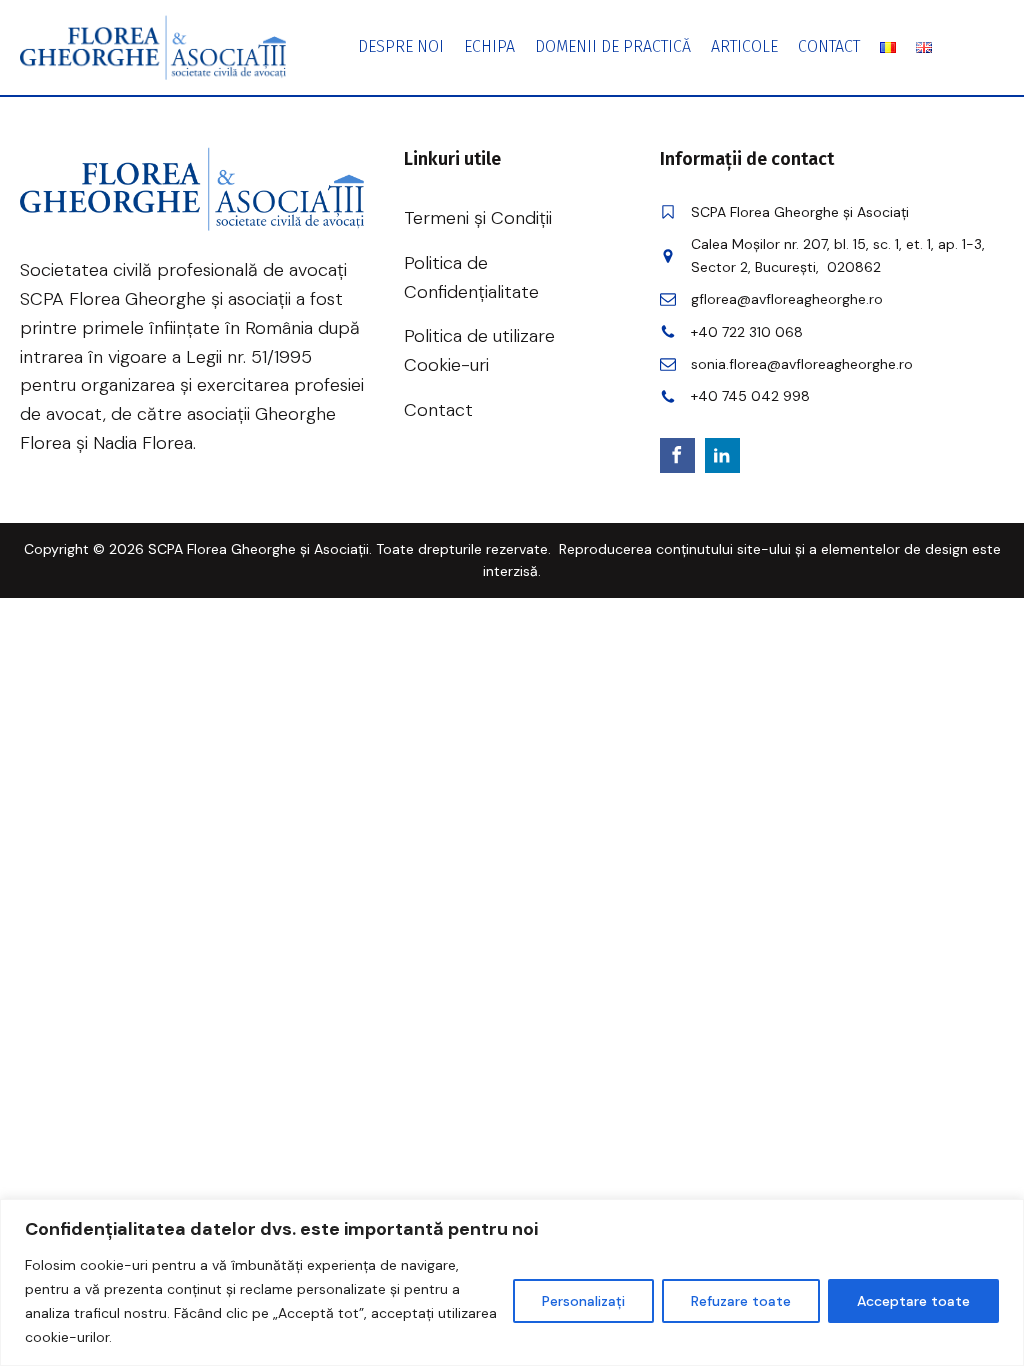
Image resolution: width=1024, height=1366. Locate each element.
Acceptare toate (913, 1301)
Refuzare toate (741, 1301)
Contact (829, 46)
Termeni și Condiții (478, 218)
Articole (744, 46)
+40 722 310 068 (747, 332)
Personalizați (583, 1301)
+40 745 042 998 (750, 396)
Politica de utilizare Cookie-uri (479, 350)
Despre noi (401, 46)
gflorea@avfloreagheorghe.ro (787, 299)
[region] (512, 1282)
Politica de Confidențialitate (471, 277)
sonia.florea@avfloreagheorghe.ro (802, 364)
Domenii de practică (613, 46)
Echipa (489, 46)
